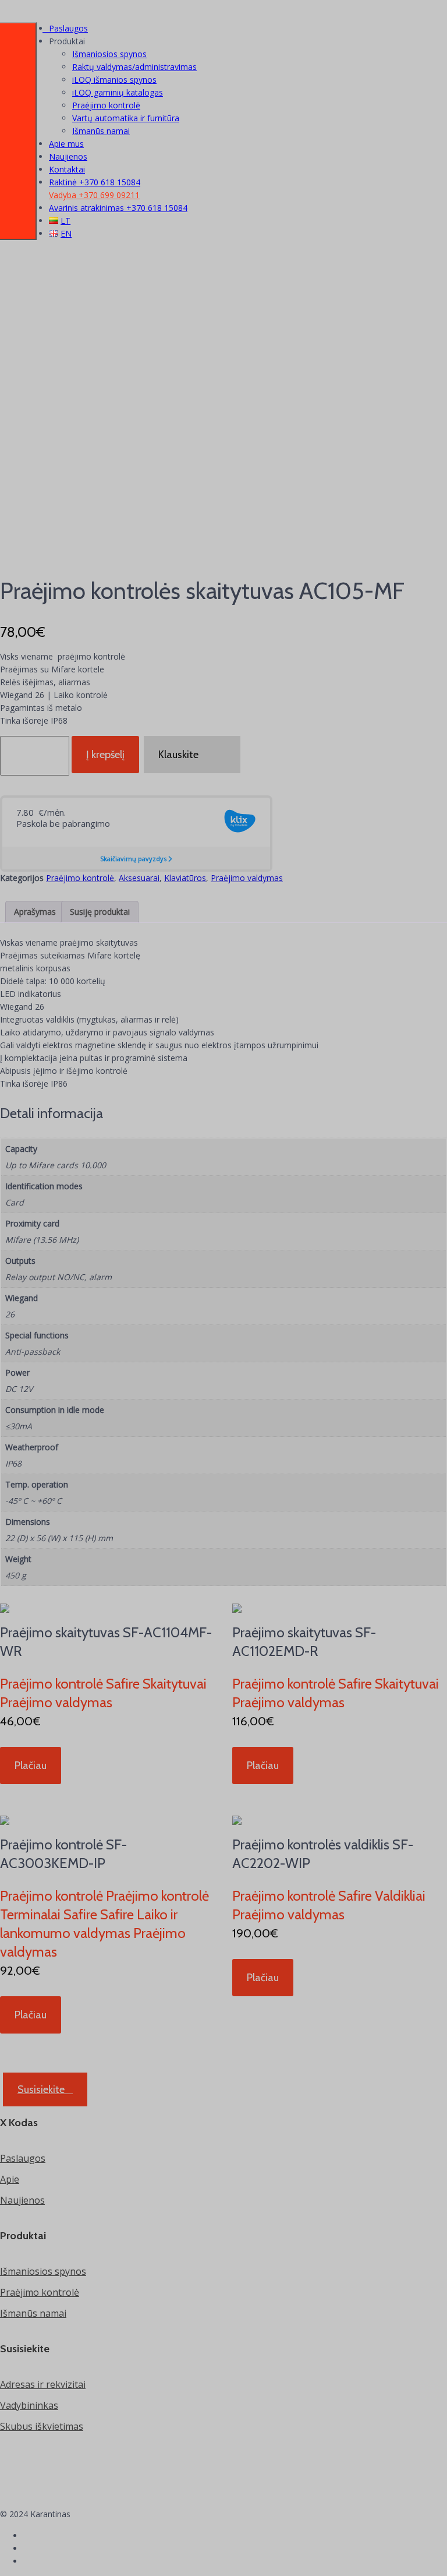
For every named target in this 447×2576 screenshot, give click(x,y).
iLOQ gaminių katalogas (118, 92)
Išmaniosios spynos (109, 54)
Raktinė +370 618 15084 (95, 182)
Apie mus (66, 144)
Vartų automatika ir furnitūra (126, 118)
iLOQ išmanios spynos (114, 80)
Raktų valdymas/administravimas (134, 67)
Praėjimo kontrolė (106, 105)
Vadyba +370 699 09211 (94, 195)
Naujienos (68, 156)
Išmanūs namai (101, 131)
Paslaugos (68, 28)
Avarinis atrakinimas (118, 208)
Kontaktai (67, 169)
